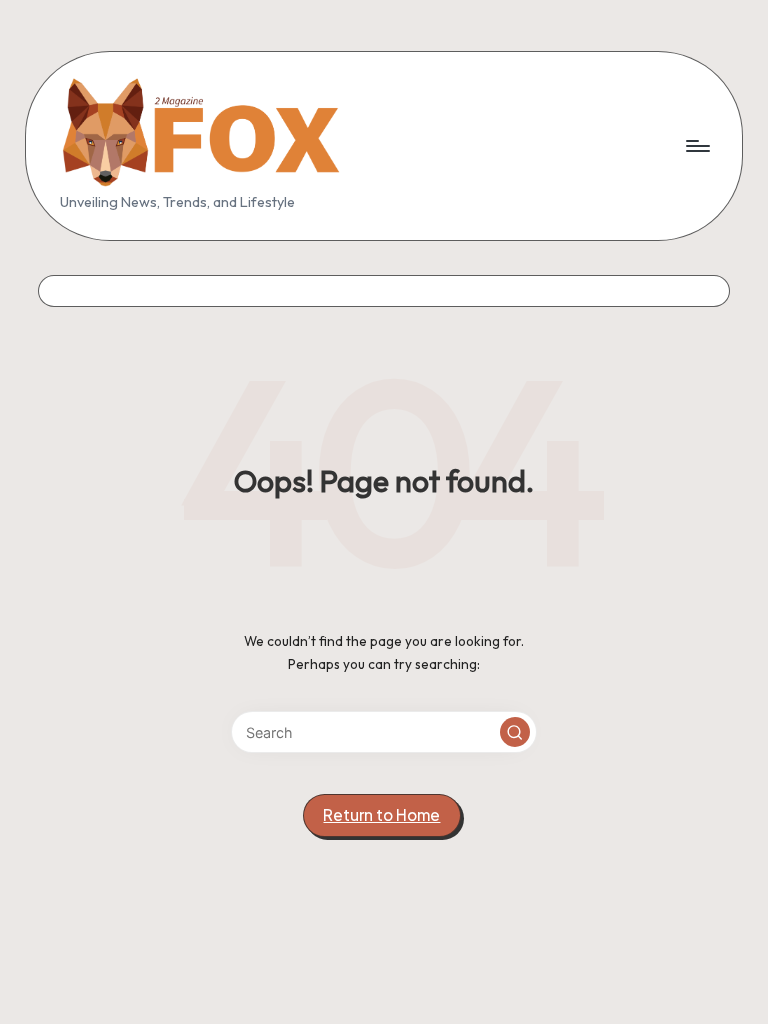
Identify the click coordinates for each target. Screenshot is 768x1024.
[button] (515, 732)
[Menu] (696, 146)
